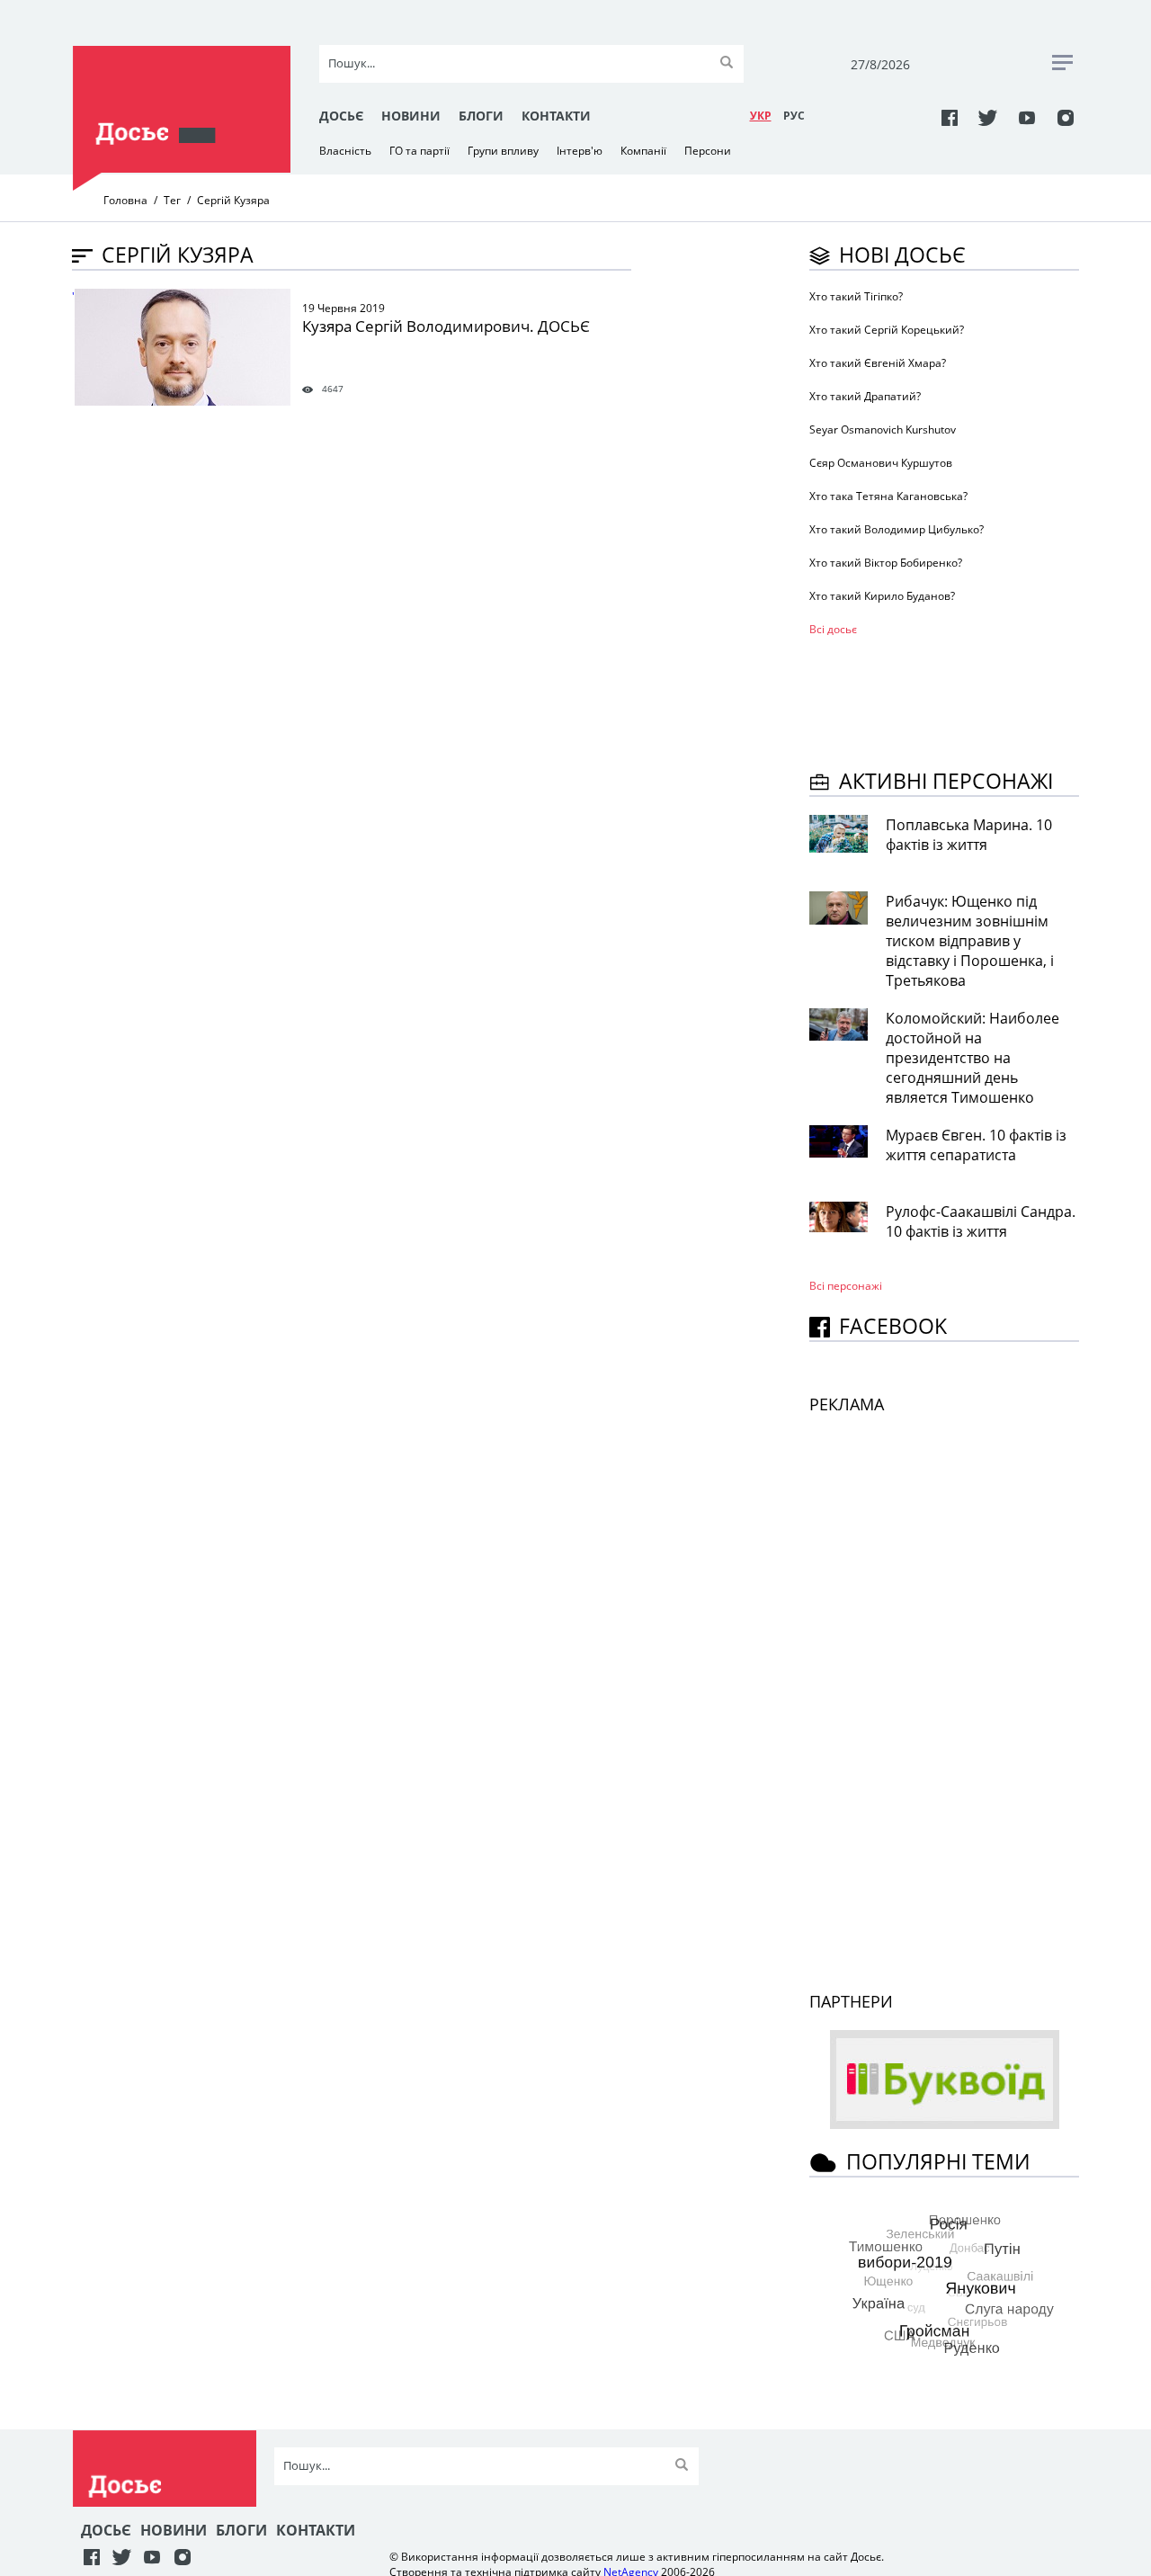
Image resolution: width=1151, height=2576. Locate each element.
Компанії (643, 151)
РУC (794, 116)
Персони (708, 151)
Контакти (556, 116)
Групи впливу (503, 151)
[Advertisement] (953, 700)
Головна (125, 200)
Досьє (341, 116)
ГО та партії (419, 151)
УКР (761, 116)
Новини (411, 116)
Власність (345, 151)
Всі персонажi (846, 1286)
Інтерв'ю (580, 151)
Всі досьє (833, 629)
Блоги (481, 116)
